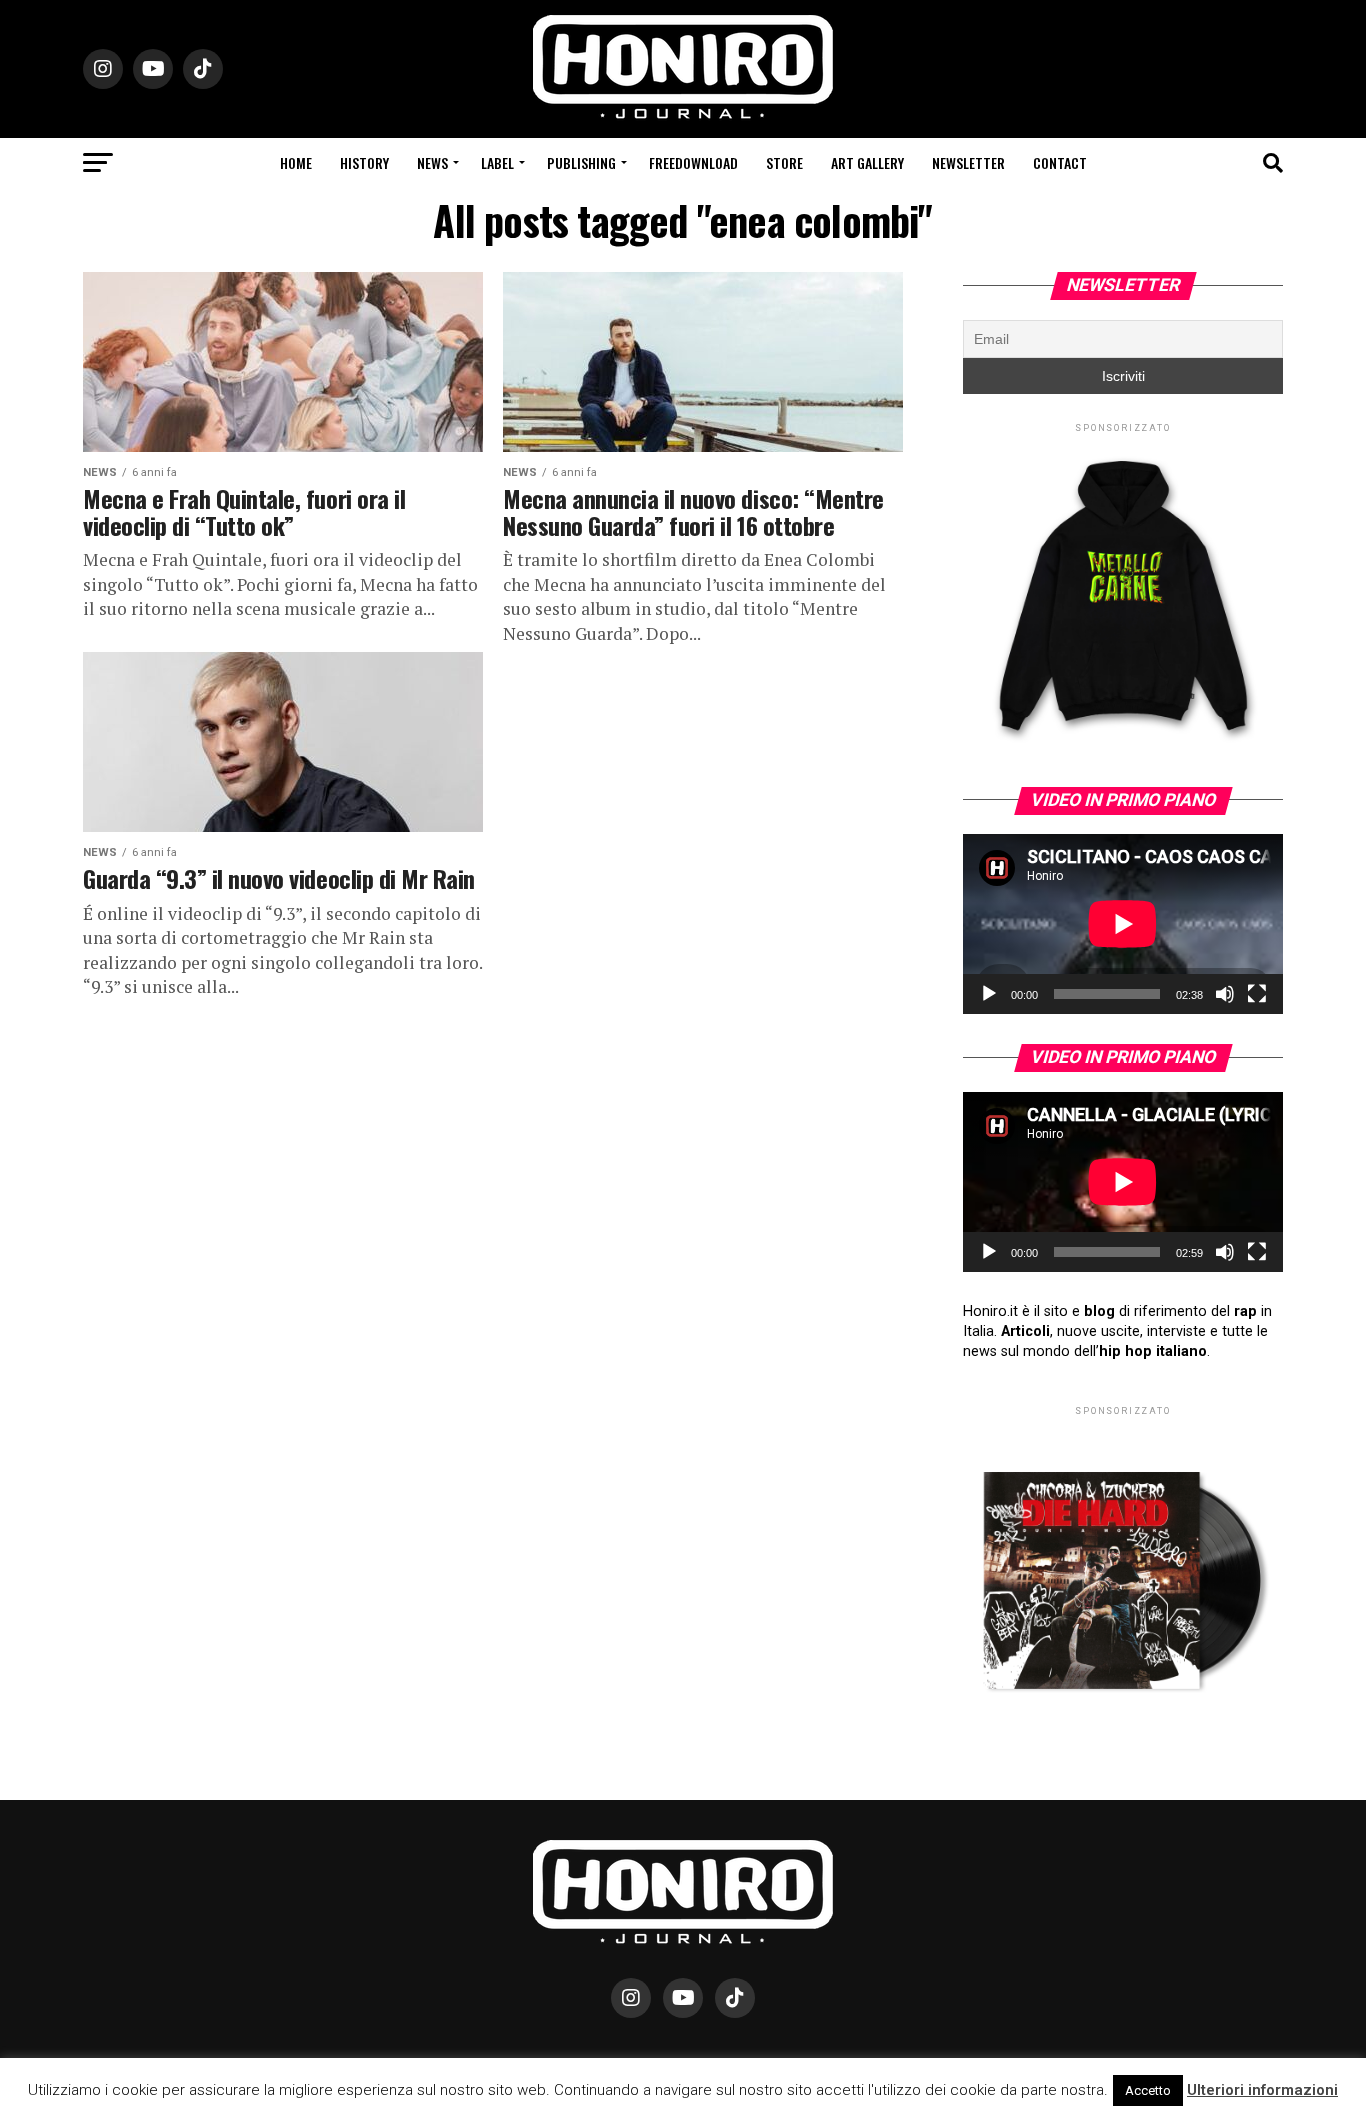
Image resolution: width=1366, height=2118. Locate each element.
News (432, 162)
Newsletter (968, 162)
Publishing (581, 162)
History (364, 162)
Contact (1060, 162)
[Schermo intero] (1257, 994)
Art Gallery (867, 162)
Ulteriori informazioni (1262, 2090)
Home (296, 162)
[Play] (989, 994)
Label (497, 162)
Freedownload (693, 162)
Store (784, 162)
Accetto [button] (1148, 2090)
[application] (1123, 924)
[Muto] (1225, 994)
